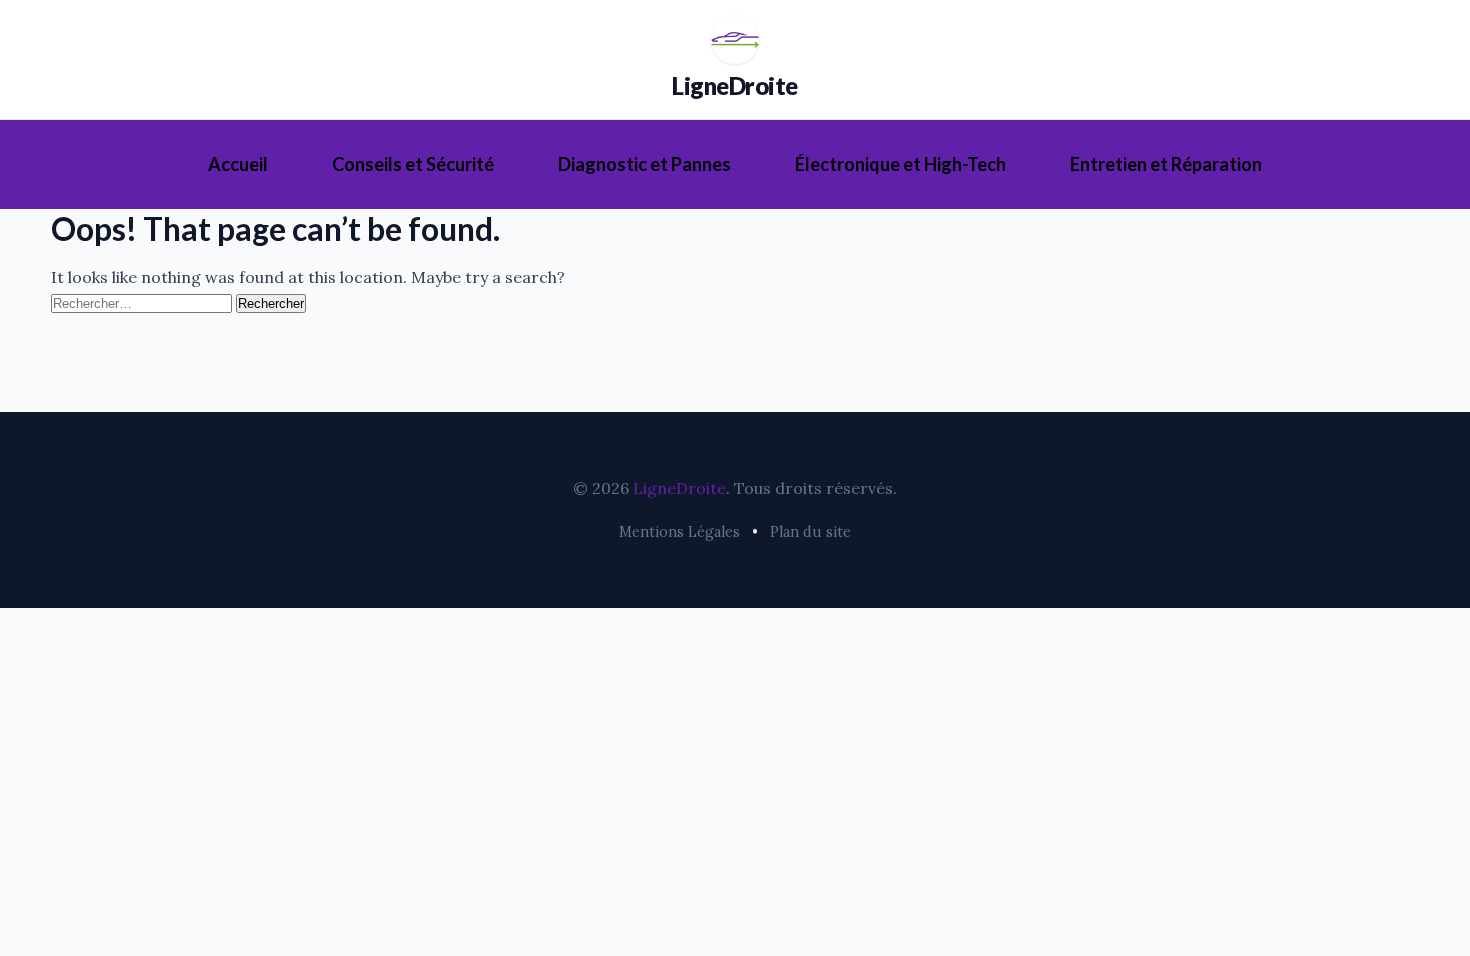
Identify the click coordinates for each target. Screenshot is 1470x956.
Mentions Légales (679, 532)
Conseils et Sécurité (413, 164)
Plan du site (810, 532)
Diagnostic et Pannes (644, 164)
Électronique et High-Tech (900, 164)
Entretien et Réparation (1166, 164)
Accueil (238, 164)
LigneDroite (735, 85)
